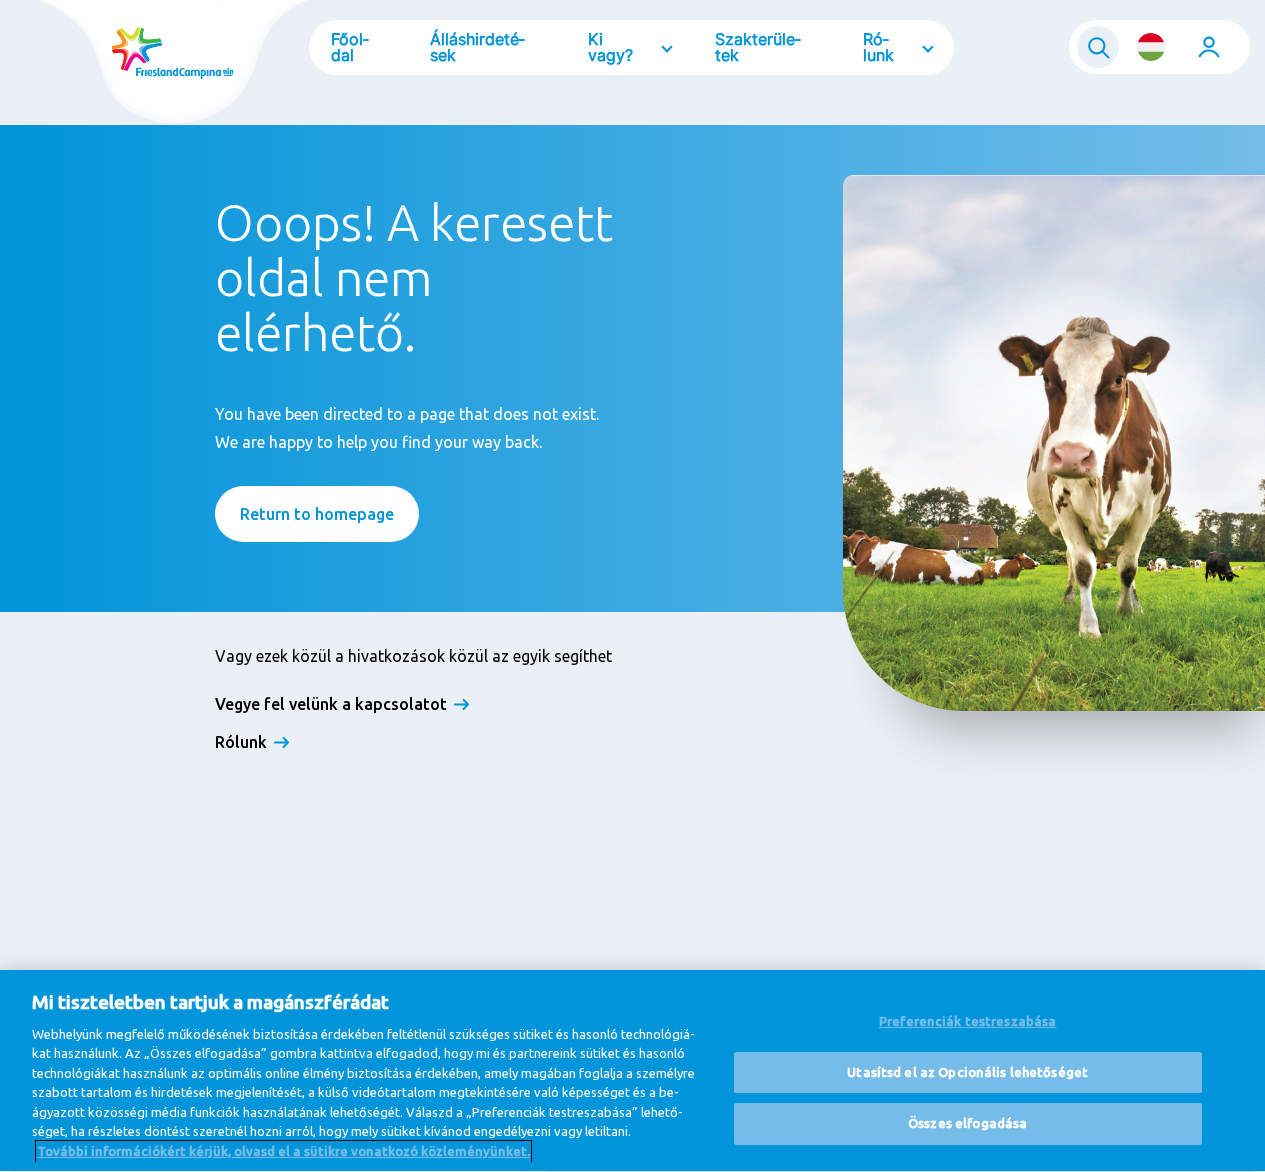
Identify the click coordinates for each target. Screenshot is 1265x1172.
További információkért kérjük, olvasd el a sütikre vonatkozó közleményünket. (283, 1151)
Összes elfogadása (967, 1124)
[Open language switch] (1151, 47)
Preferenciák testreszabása (967, 1021)
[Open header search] (1098, 47)
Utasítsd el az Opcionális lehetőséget (967, 1072)
